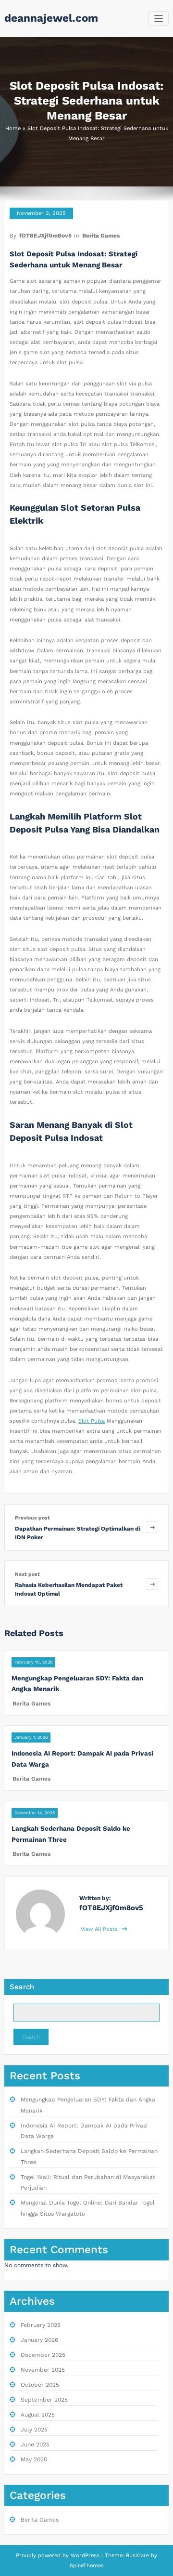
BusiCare (138, 2556)
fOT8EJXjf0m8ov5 (45, 236)
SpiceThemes (87, 2566)
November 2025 (43, 2370)
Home (13, 128)
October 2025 (40, 2385)
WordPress (85, 2556)
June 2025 (35, 2444)
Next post (27, 1574)
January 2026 (39, 2340)
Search (22, 1987)
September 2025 (44, 2400)
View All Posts (100, 1929)
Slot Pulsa (92, 1421)
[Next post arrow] (152, 1584)
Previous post (32, 1518)
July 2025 (34, 2430)
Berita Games (101, 236)
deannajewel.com (51, 18)
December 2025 (43, 2355)
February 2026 (41, 2325)
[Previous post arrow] (152, 1527)
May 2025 (34, 2459)
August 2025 (38, 2415)
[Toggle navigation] (159, 19)
